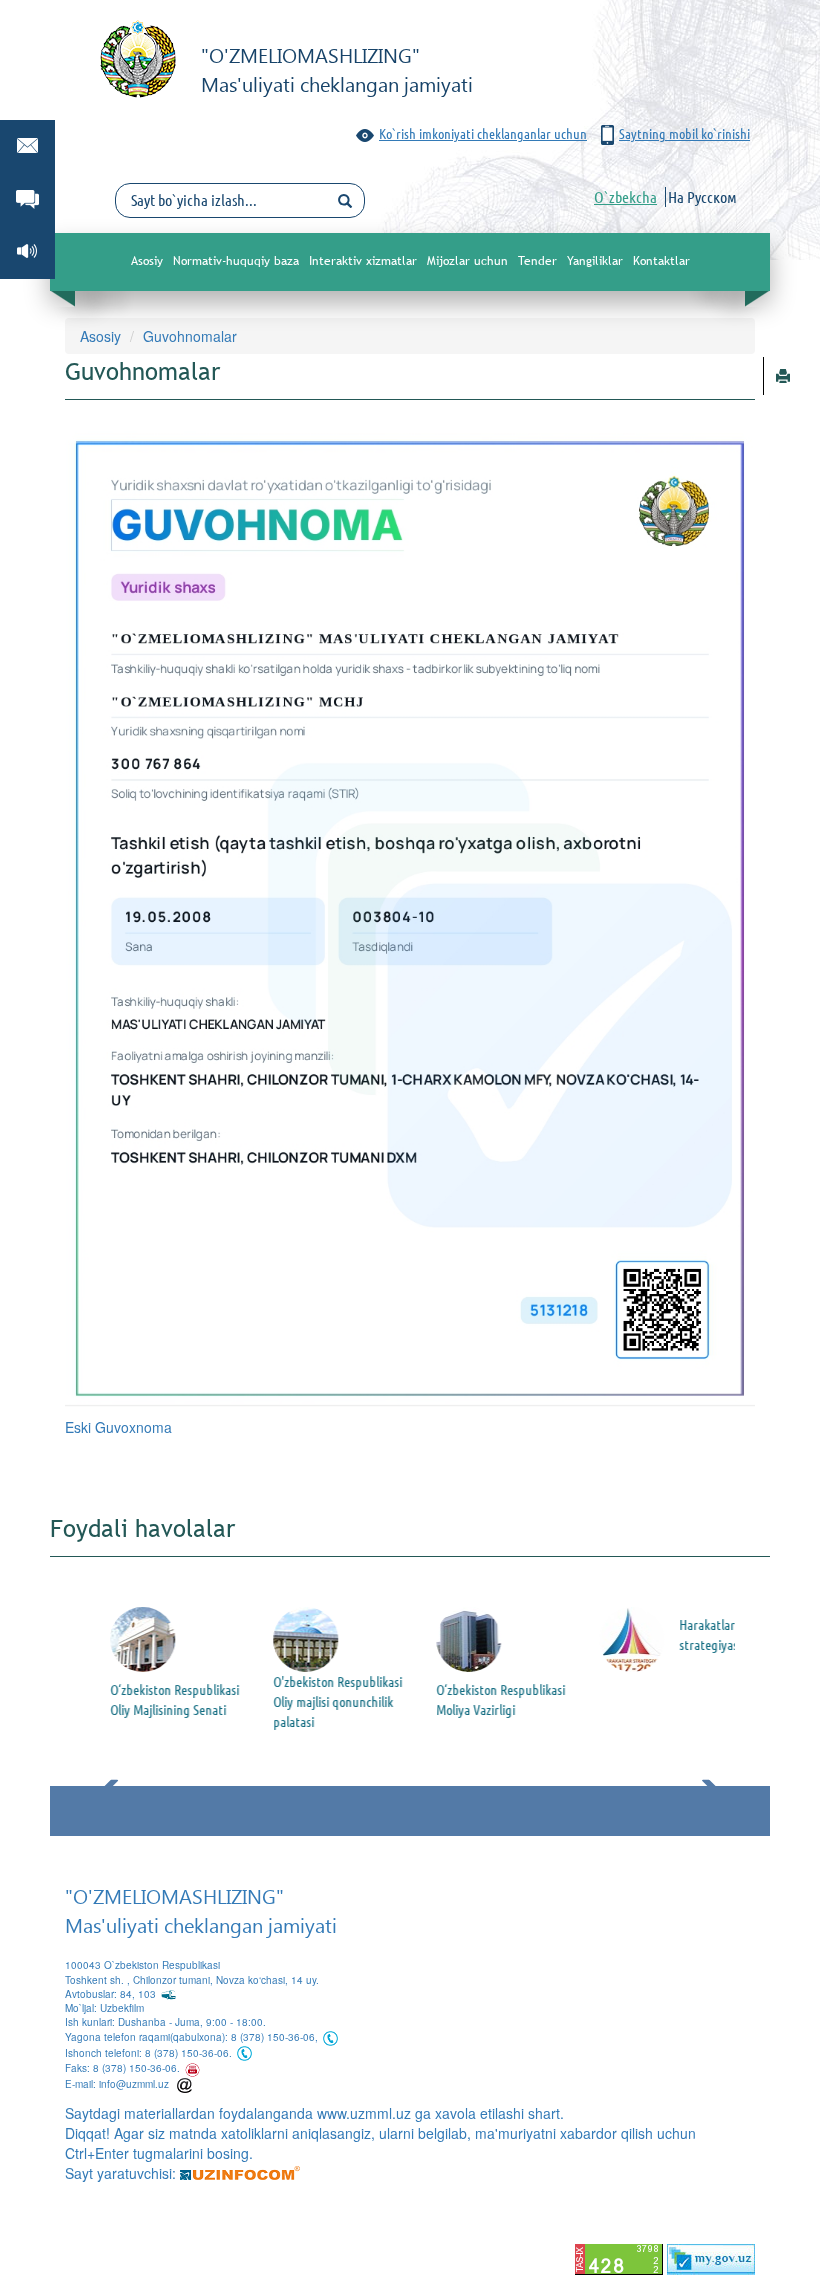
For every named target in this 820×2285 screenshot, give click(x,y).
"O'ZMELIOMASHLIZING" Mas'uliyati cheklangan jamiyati (201, 1909)
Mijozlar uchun (467, 261)
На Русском (702, 197)
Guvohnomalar (190, 336)
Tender (537, 261)
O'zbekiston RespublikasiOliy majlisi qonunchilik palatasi (322, 1702)
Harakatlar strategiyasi (695, 1635)
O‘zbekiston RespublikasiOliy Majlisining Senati (159, 1700)
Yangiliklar (595, 261)
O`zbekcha (625, 197)
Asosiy (147, 261)
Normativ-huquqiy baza (236, 261)
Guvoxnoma (133, 1427)
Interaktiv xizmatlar (363, 261)
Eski (80, 1427)
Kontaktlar (661, 261)
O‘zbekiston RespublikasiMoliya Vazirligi (485, 1700)
